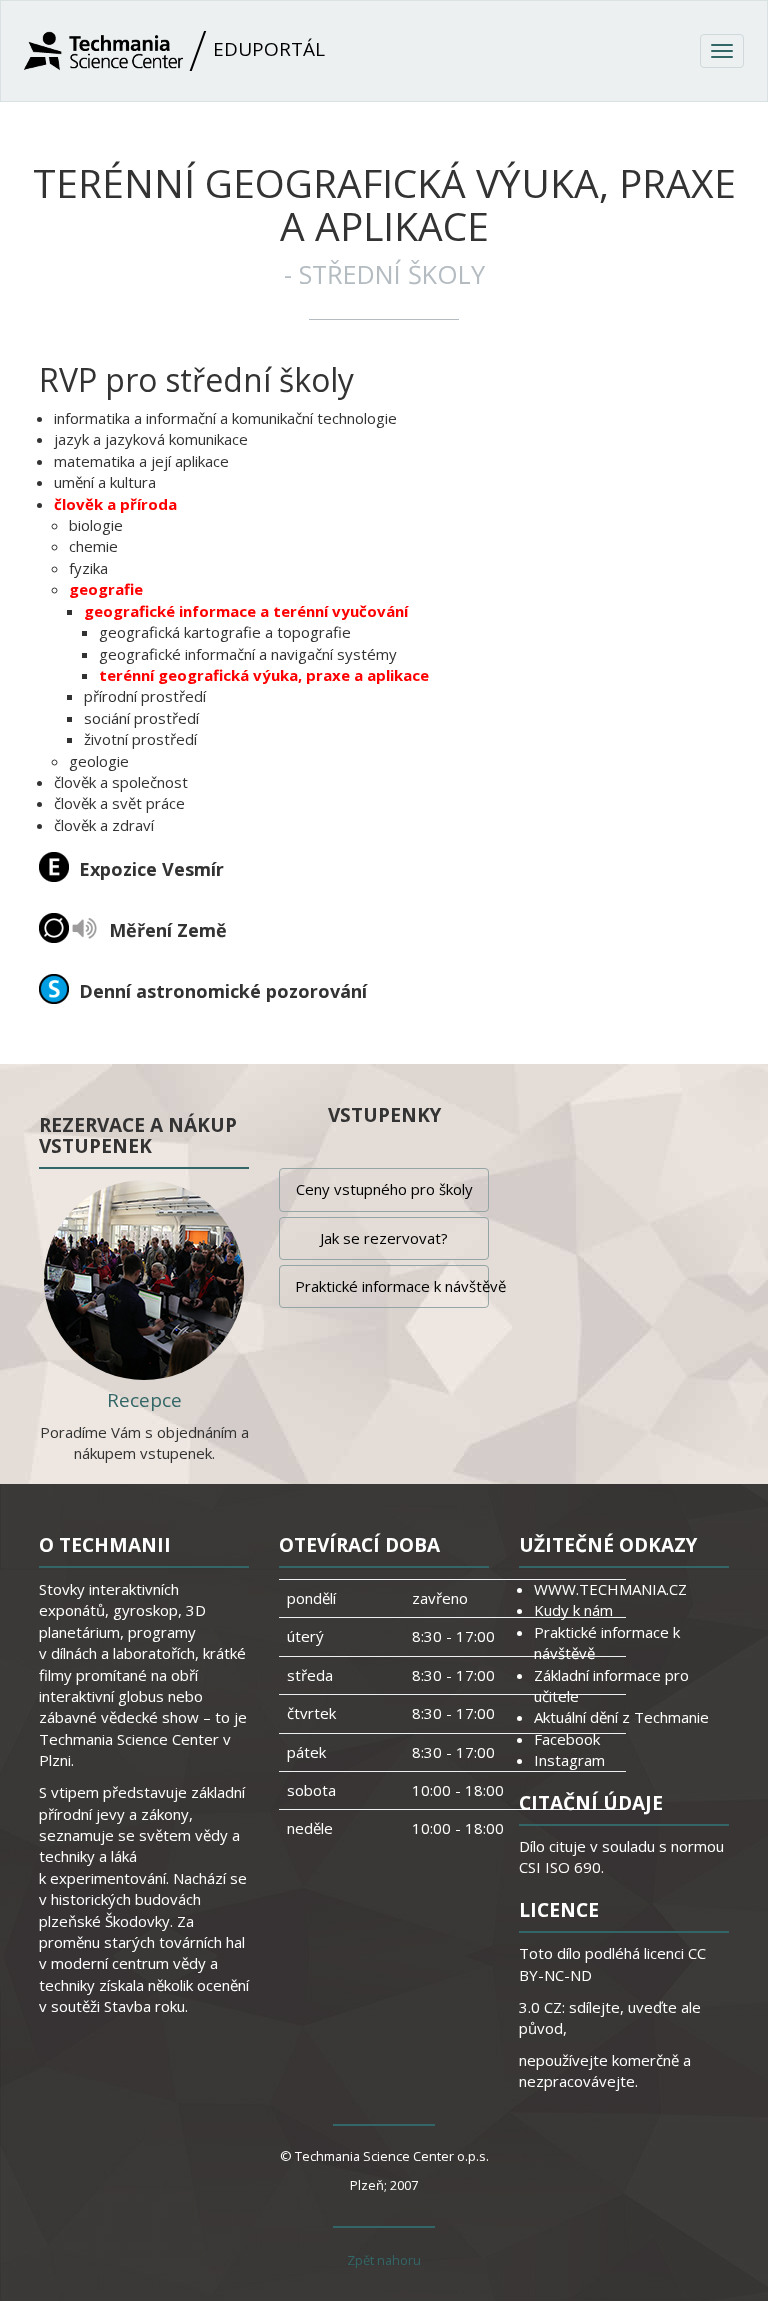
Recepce (144, 1400)
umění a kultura (105, 482)
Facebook (567, 1739)
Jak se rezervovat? (384, 1238)
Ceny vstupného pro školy (384, 1189)
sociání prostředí (141, 718)
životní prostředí (140, 739)
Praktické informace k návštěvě (392, 1286)
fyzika (88, 568)
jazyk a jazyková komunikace (151, 439)
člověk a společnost (121, 782)
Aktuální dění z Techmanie (621, 1717)
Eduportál (266, 49)
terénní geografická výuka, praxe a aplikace (264, 675)
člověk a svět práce (119, 803)
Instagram (569, 1760)
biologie (96, 525)
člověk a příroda (115, 504)
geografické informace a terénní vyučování (246, 611)
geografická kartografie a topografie (225, 632)
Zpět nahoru (384, 2260)
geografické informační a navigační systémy (248, 654)
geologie (99, 761)
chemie (93, 546)
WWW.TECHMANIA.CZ (610, 1589)
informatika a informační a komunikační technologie (225, 418)
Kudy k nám (573, 1610)
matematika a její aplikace (141, 461)
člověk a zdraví (104, 825)
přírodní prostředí (145, 696)
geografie (106, 589)
